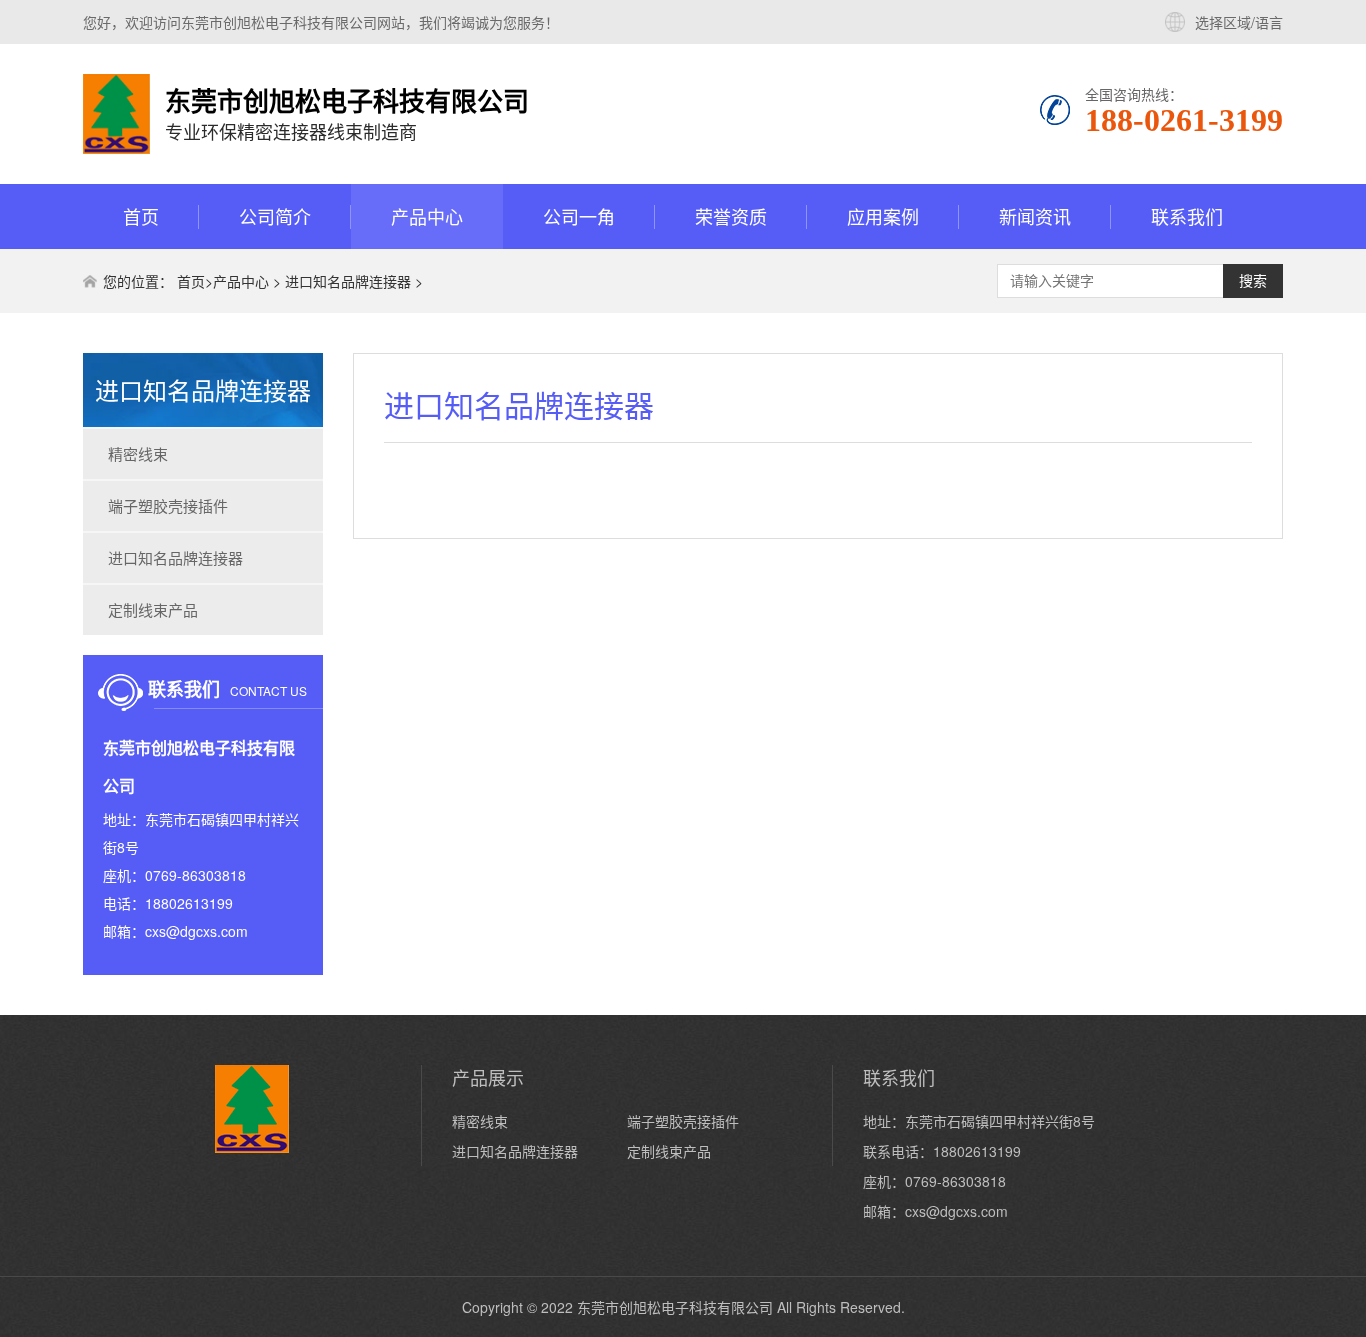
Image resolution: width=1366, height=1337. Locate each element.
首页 (141, 216)
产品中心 (427, 216)
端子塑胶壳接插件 (168, 505)
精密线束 (138, 453)
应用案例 (883, 216)
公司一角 (579, 216)
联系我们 (1187, 216)
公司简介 (275, 216)
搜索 (1253, 281)
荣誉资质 (731, 216)
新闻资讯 (1035, 216)
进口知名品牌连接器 (348, 281)
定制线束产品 (153, 609)
